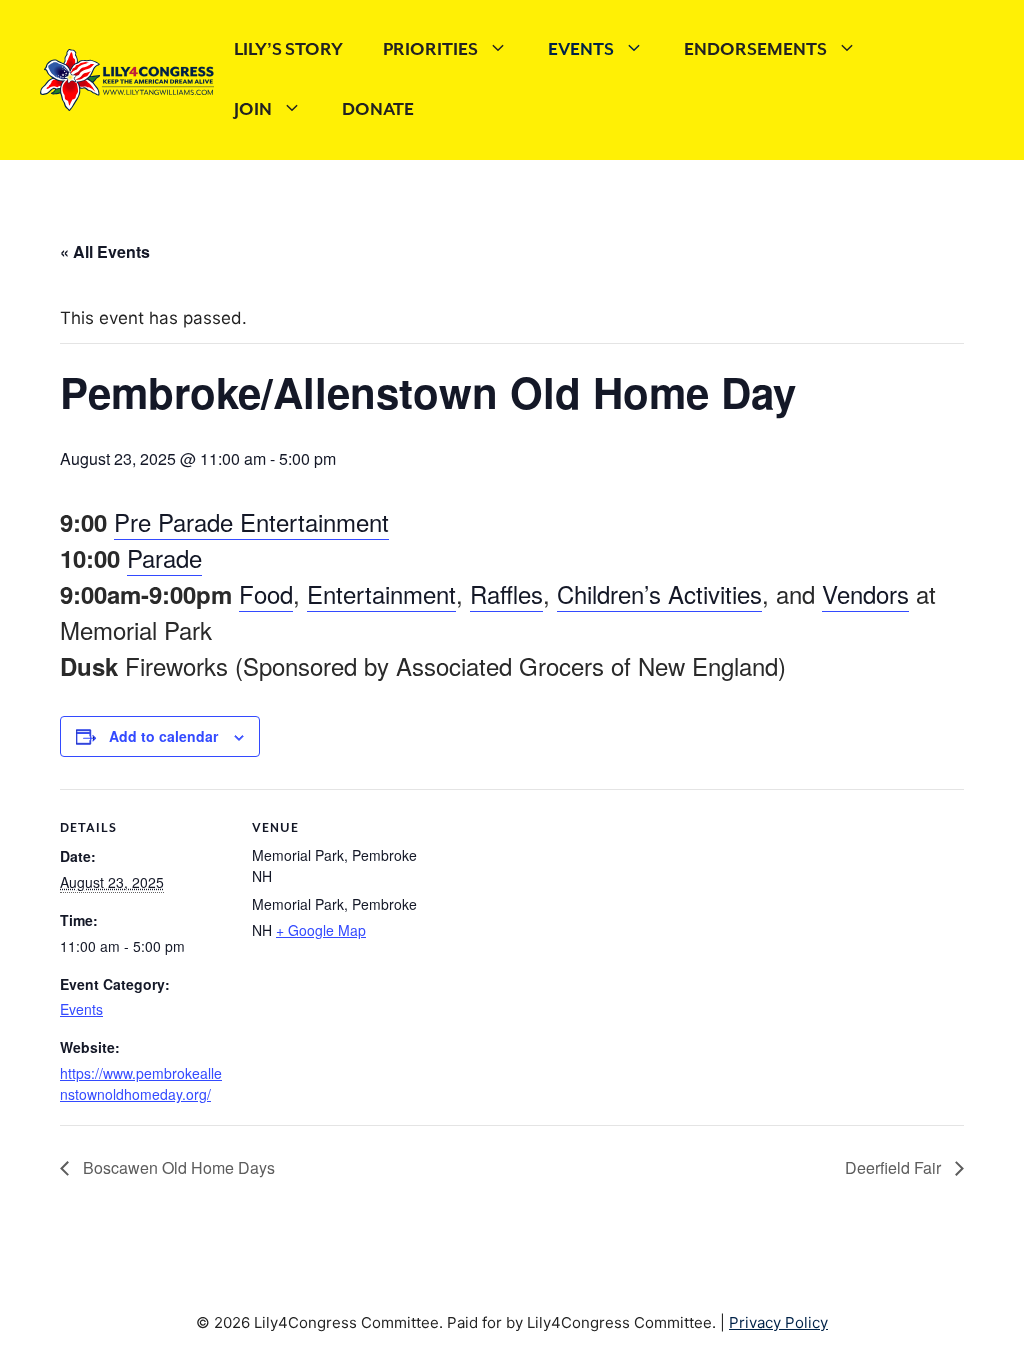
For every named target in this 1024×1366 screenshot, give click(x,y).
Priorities (430, 50)
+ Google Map (321, 930)
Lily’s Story (288, 50)
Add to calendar (163, 736)
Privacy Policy (778, 1322)
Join (253, 110)
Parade (164, 557)
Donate (378, 110)
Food (266, 593)
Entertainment (381, 593)
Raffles (506, 593)
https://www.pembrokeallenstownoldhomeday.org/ (141, 1083)
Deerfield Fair (895, 1167)
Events (581, 50)
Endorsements (755, 50)
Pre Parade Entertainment (251, 521)
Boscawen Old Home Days (177, 1167)
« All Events (105, 251)
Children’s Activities (659, 593)
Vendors (865, 593)
